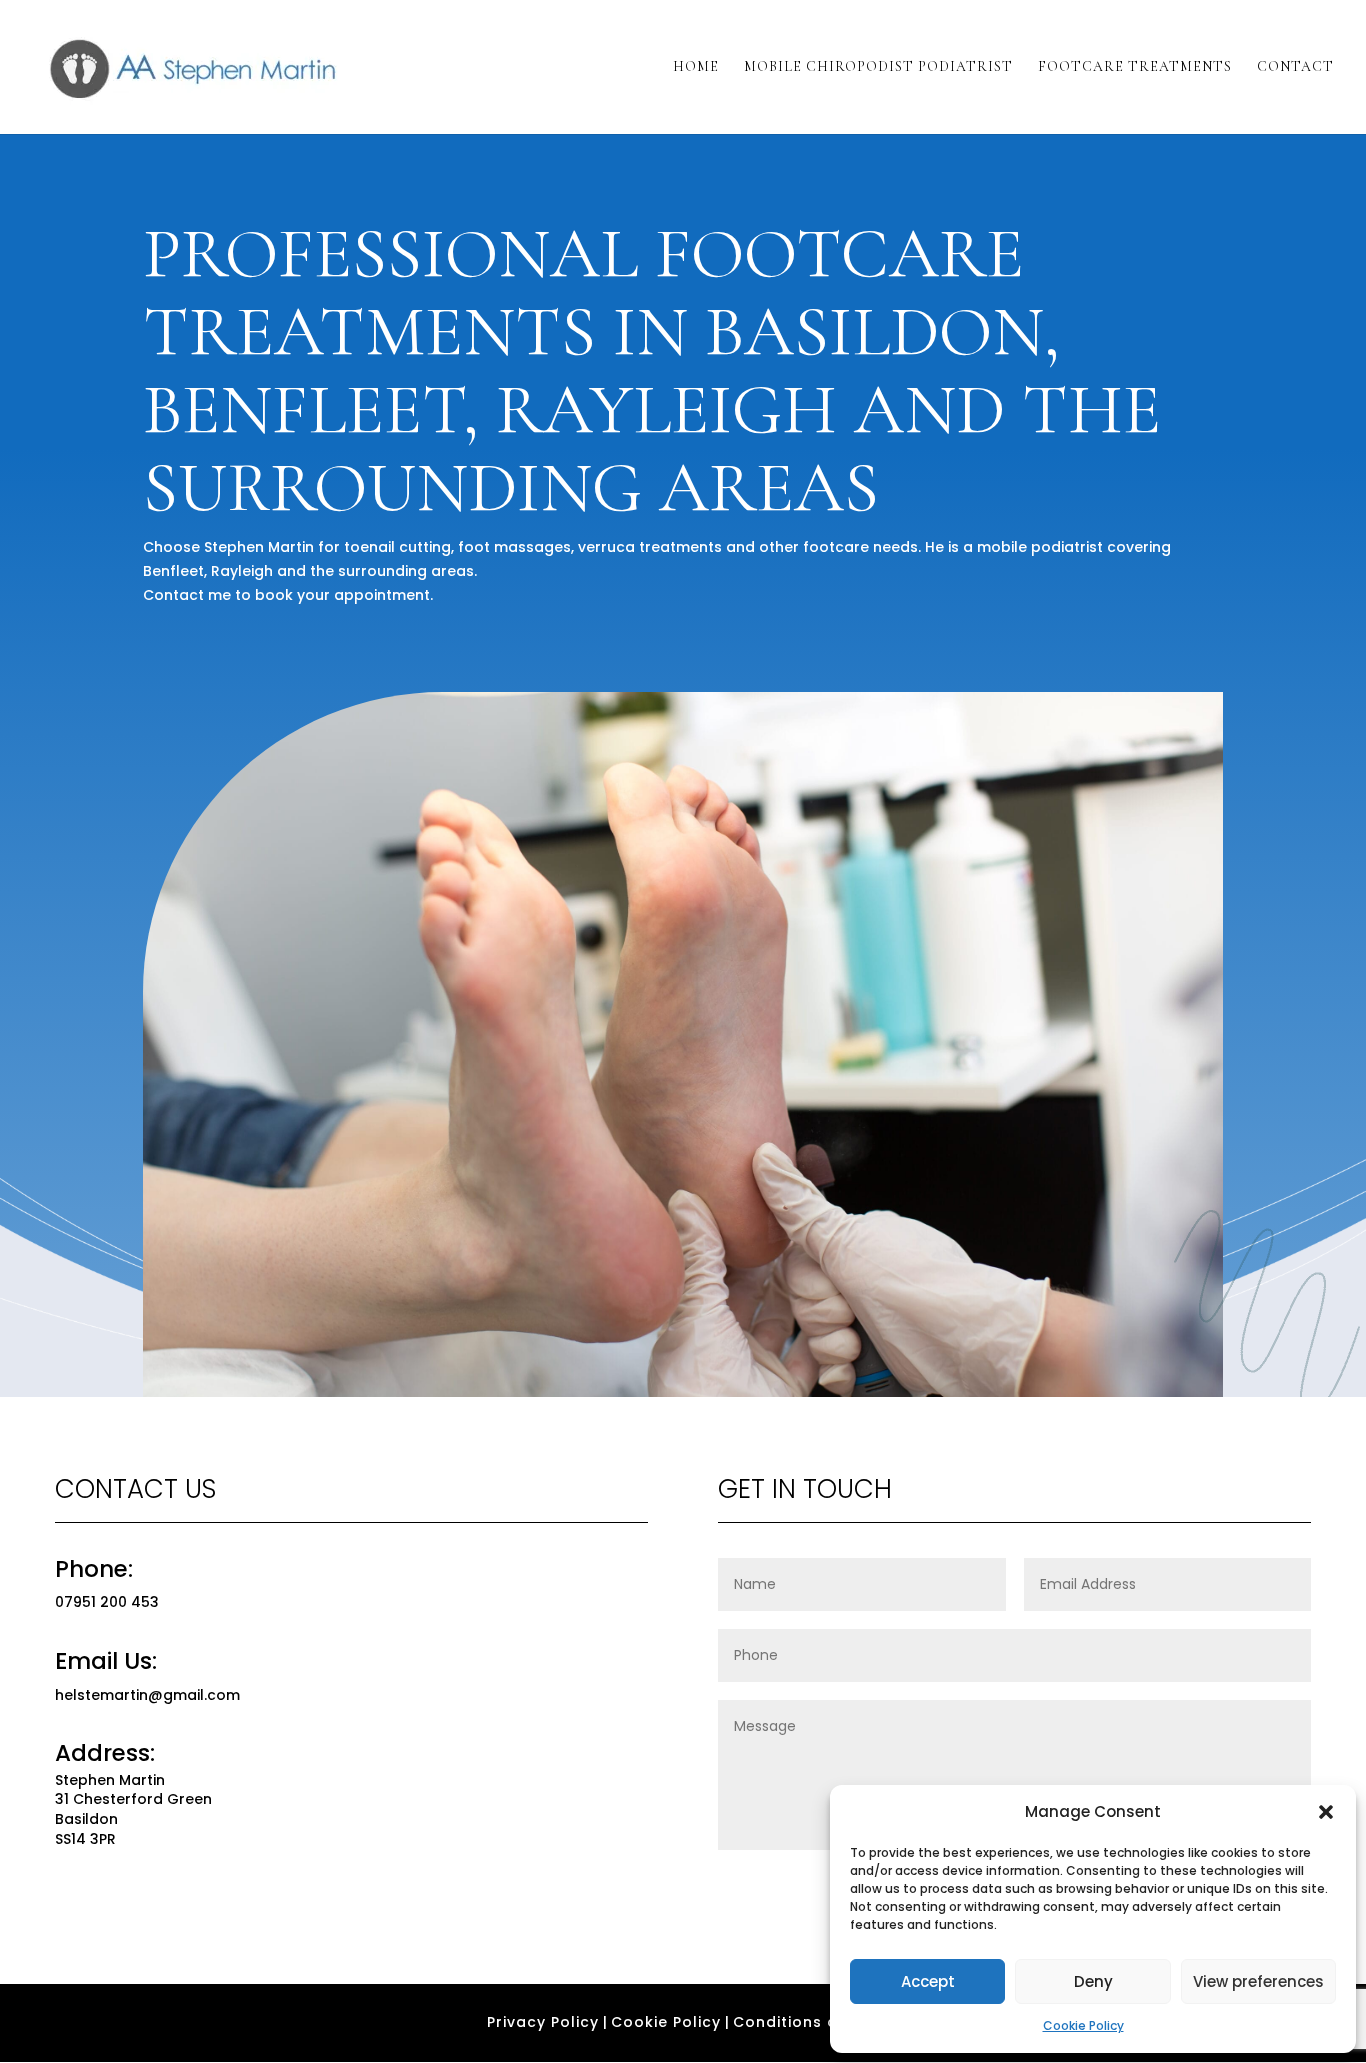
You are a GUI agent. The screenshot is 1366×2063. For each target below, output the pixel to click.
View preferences (1258, 1981)
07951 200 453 (107, 1602)
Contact (1295, 67)
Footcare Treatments (1135, 67)
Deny (1093, 1981)
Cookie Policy (1083, 2025)
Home (696, 67)
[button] (1326, 1812)
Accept (928, 1981)
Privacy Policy (543, 2022)
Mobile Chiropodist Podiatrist (878, 67)
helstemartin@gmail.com (147, 1695)
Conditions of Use (806, 2022)
